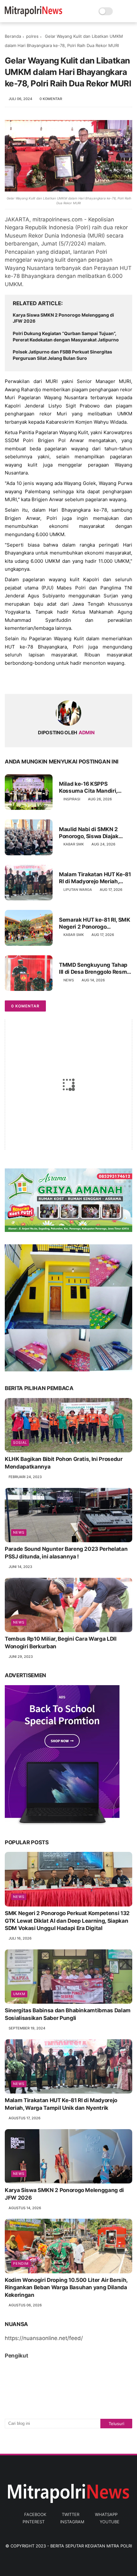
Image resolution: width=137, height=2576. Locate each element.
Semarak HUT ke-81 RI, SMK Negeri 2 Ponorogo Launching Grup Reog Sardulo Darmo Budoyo (95, 923)
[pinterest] (49, 679)
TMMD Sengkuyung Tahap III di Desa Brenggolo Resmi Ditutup (94, 969)
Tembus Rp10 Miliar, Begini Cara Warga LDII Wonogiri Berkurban (61, 1643)
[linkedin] (61, 679)
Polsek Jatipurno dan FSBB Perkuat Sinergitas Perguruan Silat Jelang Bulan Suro (62, 355)
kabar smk (74, 844)
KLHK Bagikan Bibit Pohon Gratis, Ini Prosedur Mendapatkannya (64, 1463)
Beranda (13, 36)
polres (32, 36)
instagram (72, 2522)
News (69, 980)
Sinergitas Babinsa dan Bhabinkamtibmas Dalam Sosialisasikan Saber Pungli (68, 2014)
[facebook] (10, 679)
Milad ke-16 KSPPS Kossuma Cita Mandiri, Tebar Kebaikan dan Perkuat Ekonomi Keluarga (95, 787)
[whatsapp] (36, 679)
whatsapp (106, 2514)
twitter (71, 2514)
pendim (21, 2263)
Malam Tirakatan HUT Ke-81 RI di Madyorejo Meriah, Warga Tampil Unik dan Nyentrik (95, 878)
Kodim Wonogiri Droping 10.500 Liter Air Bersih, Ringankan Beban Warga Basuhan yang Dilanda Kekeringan (66, 2288)
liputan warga (78, 890)
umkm (19, 1994)
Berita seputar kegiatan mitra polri (91, 2546)
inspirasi (72, 799)
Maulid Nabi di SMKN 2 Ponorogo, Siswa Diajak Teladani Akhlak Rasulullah (94, 833)
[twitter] (23, 679)
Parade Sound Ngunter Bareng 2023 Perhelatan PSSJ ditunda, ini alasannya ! (66, 1553)
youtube (110, 2522)
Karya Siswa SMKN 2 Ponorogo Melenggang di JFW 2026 (63, 318)
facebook (35, 2514)
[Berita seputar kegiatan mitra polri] (33, 15)
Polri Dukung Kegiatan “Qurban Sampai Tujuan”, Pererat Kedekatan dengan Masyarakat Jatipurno (66, 336)
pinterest (34, 2522)
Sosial (20, 1443)
